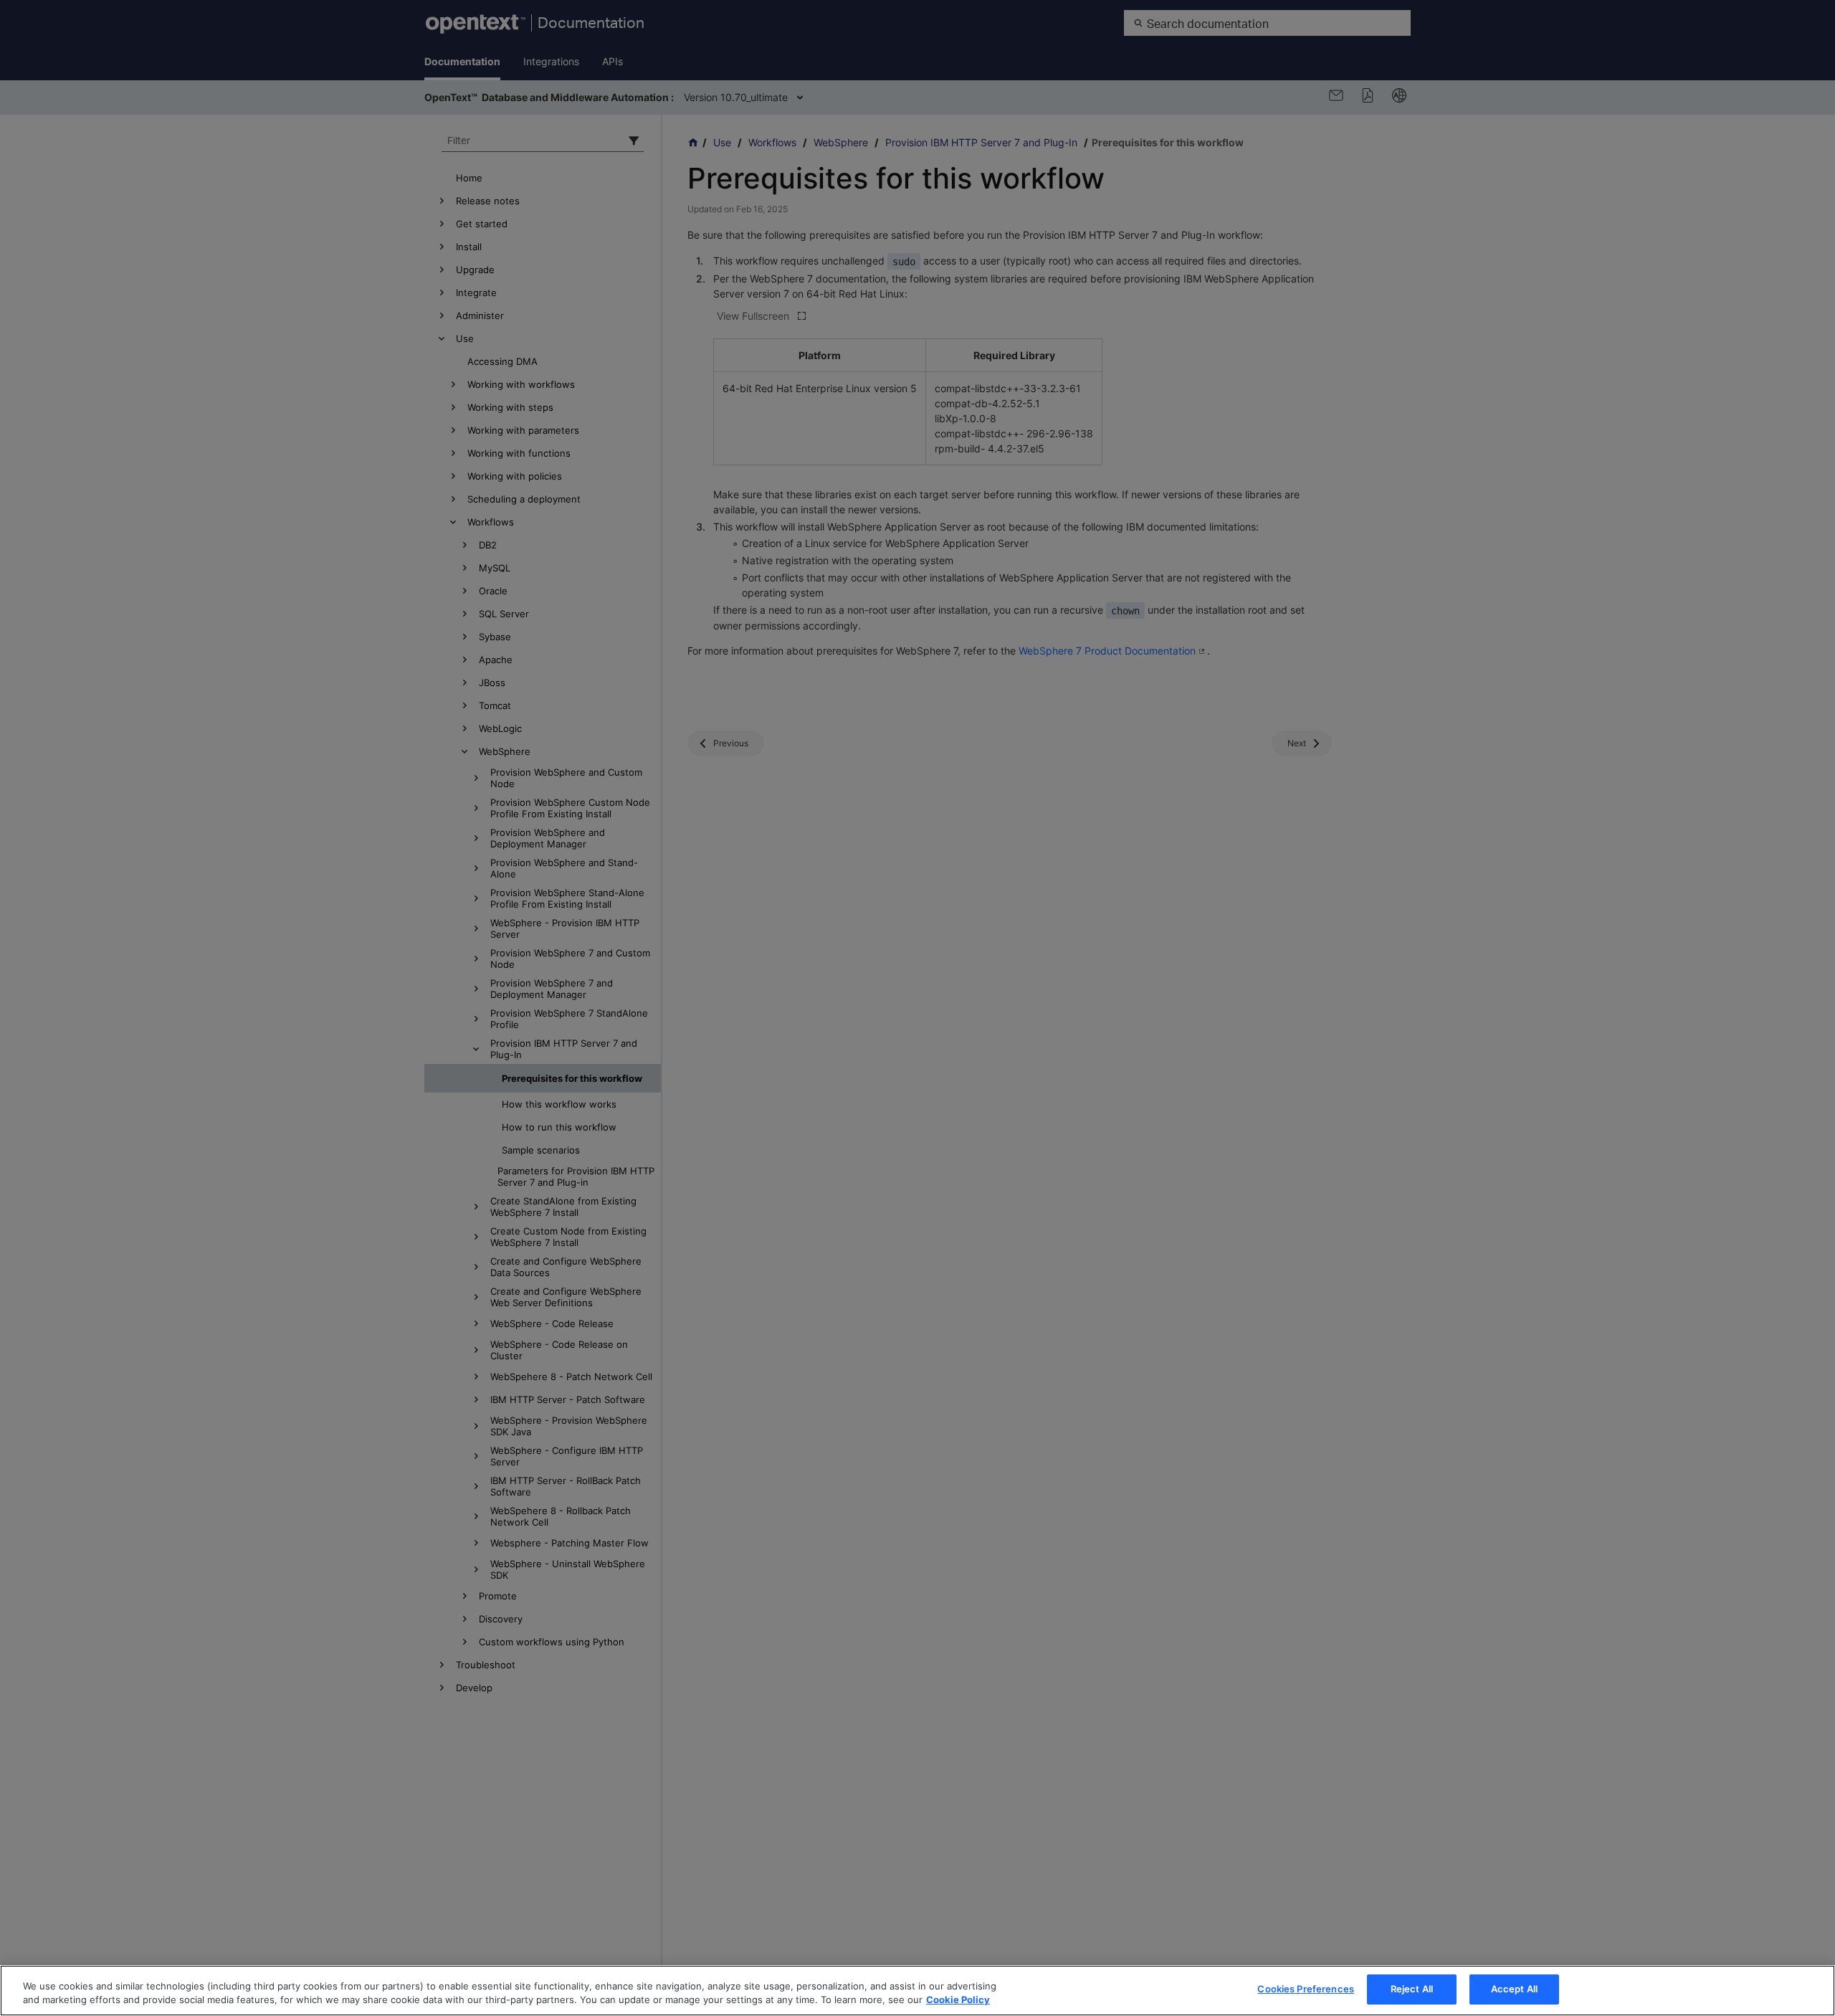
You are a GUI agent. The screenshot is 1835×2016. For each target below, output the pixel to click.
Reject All (1412, 1989)
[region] (917, 1991)
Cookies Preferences (1305, 1989)
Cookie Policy (958, 2000)
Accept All (1514, 1989)
